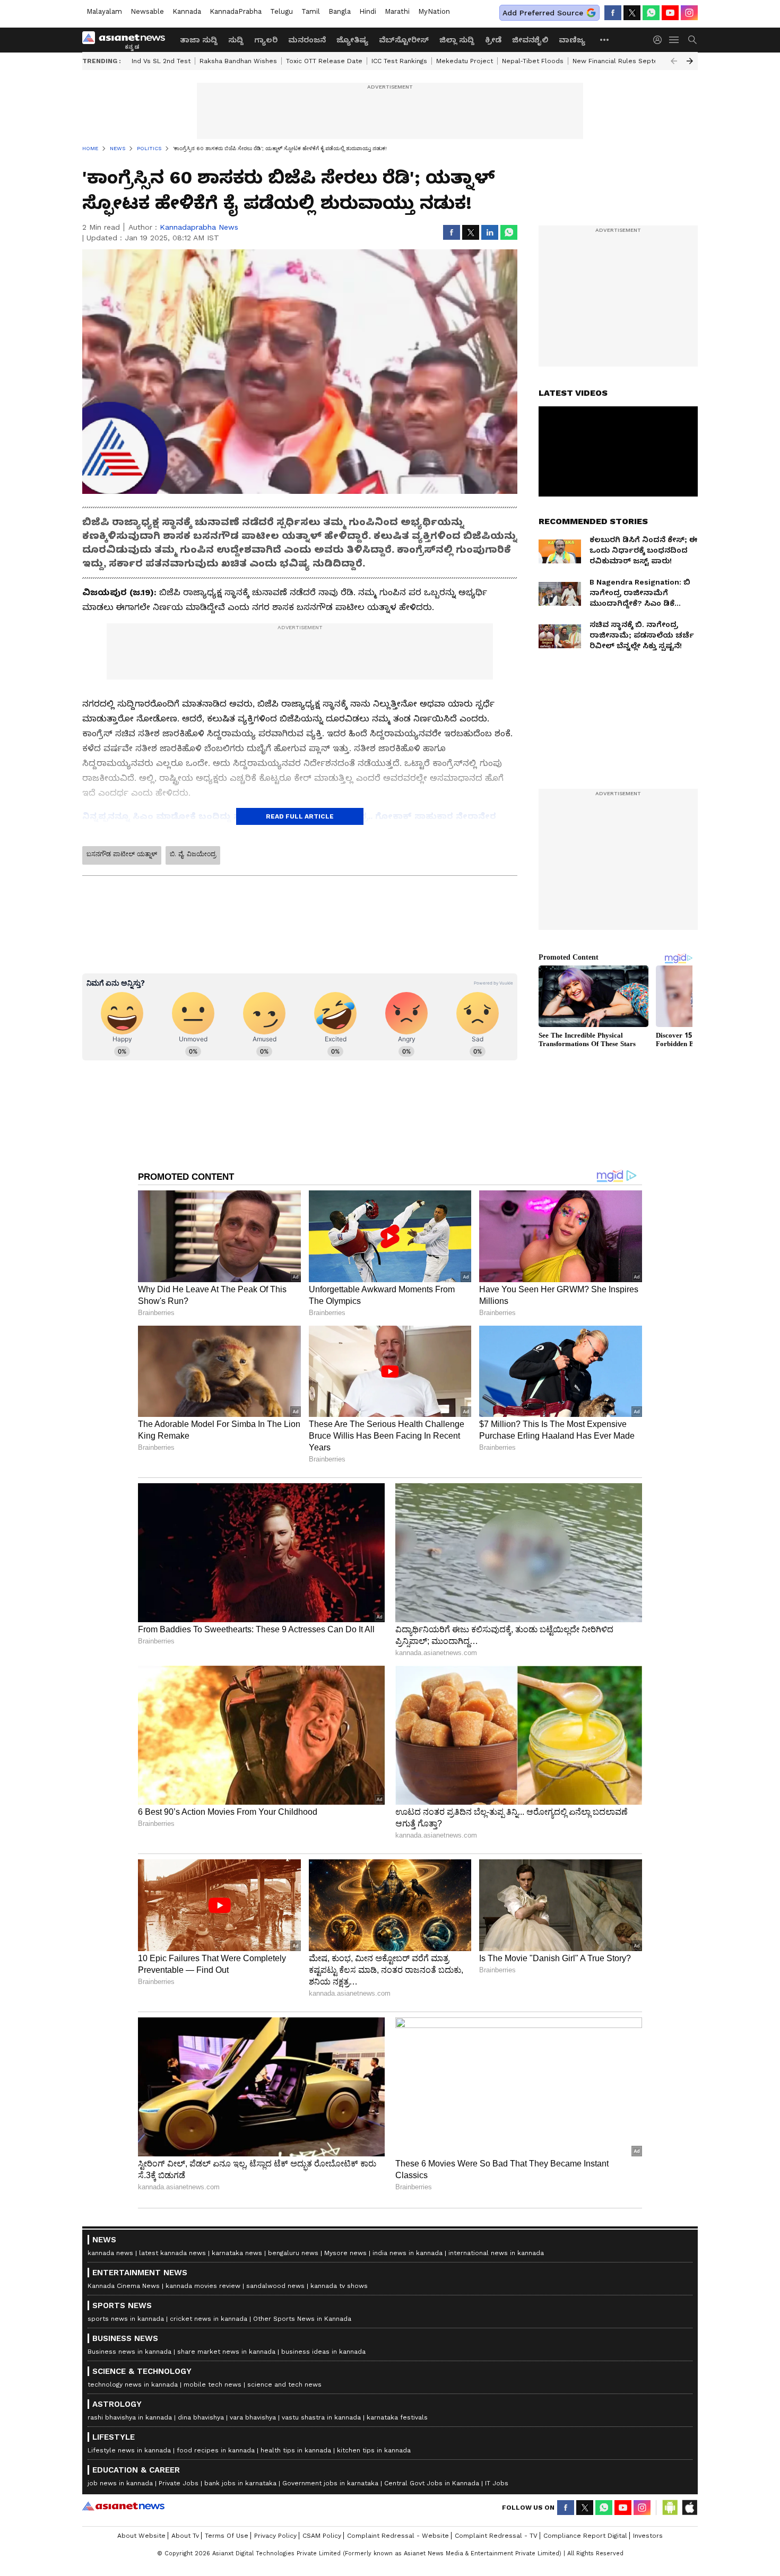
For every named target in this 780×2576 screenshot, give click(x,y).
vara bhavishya (253, 2417)
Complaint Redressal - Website (398, 2536)
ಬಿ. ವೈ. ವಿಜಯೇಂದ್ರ (193, 854)
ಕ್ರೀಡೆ (493, 40)
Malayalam (104, 11)
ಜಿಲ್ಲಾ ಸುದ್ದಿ (457, 40)
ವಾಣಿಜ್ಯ (572, 40)
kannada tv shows (339, 2286)
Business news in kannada (129, 2352)
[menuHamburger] (674, 40)
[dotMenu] (605, 40)
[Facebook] (613, 13)
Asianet (123, 2506)
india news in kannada (408, 2253)
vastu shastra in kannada (321, 2417)
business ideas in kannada (323, 2352)
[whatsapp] (651, 13)
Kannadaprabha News (199, 227)
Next (690, 61)
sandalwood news (275, 2286)
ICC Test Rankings (399, 61)
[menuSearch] (692, 40)
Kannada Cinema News (124, 2286)
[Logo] (127, 40)
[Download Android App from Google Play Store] (670, 2508)
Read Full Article (300, 816)
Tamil (311, 11)
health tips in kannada (296, 2450)
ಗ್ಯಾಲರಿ (266, 40)
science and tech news (284, 2384)
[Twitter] (632, 13)
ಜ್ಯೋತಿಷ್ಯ (352, 40)
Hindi (368, 11)
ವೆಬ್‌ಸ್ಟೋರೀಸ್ (404, 40)
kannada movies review (203, 2286)
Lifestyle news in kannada (129, 2450)
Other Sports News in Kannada (302, 2319)
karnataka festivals (397, 2417)
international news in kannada (496, 2253)
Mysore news (345, 2253)
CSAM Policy (322, 2536)
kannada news (110, 2253)
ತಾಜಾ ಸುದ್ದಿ (199, 40)
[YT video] (670, 13)
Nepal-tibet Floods (533, 61)
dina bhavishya (201, 2417)
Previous (674, 61)
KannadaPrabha (236, 11)
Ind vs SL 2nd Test (161, 61)
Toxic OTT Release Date (324, 61)
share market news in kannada (226, 2352)
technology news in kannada (133, 2384)
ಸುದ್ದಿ (236, 40)
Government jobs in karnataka (330, 2483)
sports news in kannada (126, 2319)
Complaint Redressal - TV (496, 2536)
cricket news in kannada (209, 2319)
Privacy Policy (275, 2536)
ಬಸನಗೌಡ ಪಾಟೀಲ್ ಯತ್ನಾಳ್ (122, 854)
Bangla (340, 11)
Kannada (187, 11)
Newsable (147, 11)
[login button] (660, 40)
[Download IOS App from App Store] (689, 2508)
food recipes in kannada (216, 2450)
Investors (648, 2536)
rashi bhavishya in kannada (130, 2417)
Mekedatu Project (465, 61)
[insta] (689, 13)
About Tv (185, 2536)
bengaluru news (293, 2253)
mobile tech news (213, 2384)
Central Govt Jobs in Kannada (432, 2483)
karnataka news (237, 2253)
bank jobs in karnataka (240, 2483)
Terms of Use (227, 2536)
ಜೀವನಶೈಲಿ (530, 40)
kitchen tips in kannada (374, 2450)
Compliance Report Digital (585, 2536)
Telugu (281, 11)
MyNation (434, 11)
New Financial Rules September (624, 61)
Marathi (397, 11)
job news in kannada (120, 2483)
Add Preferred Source (543, 13)
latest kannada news (172, 2253)
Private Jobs (179, 2483)
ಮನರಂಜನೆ (307, 40)
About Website (141, 2536)
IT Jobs (497, 2483)
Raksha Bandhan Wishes (238, 61)
